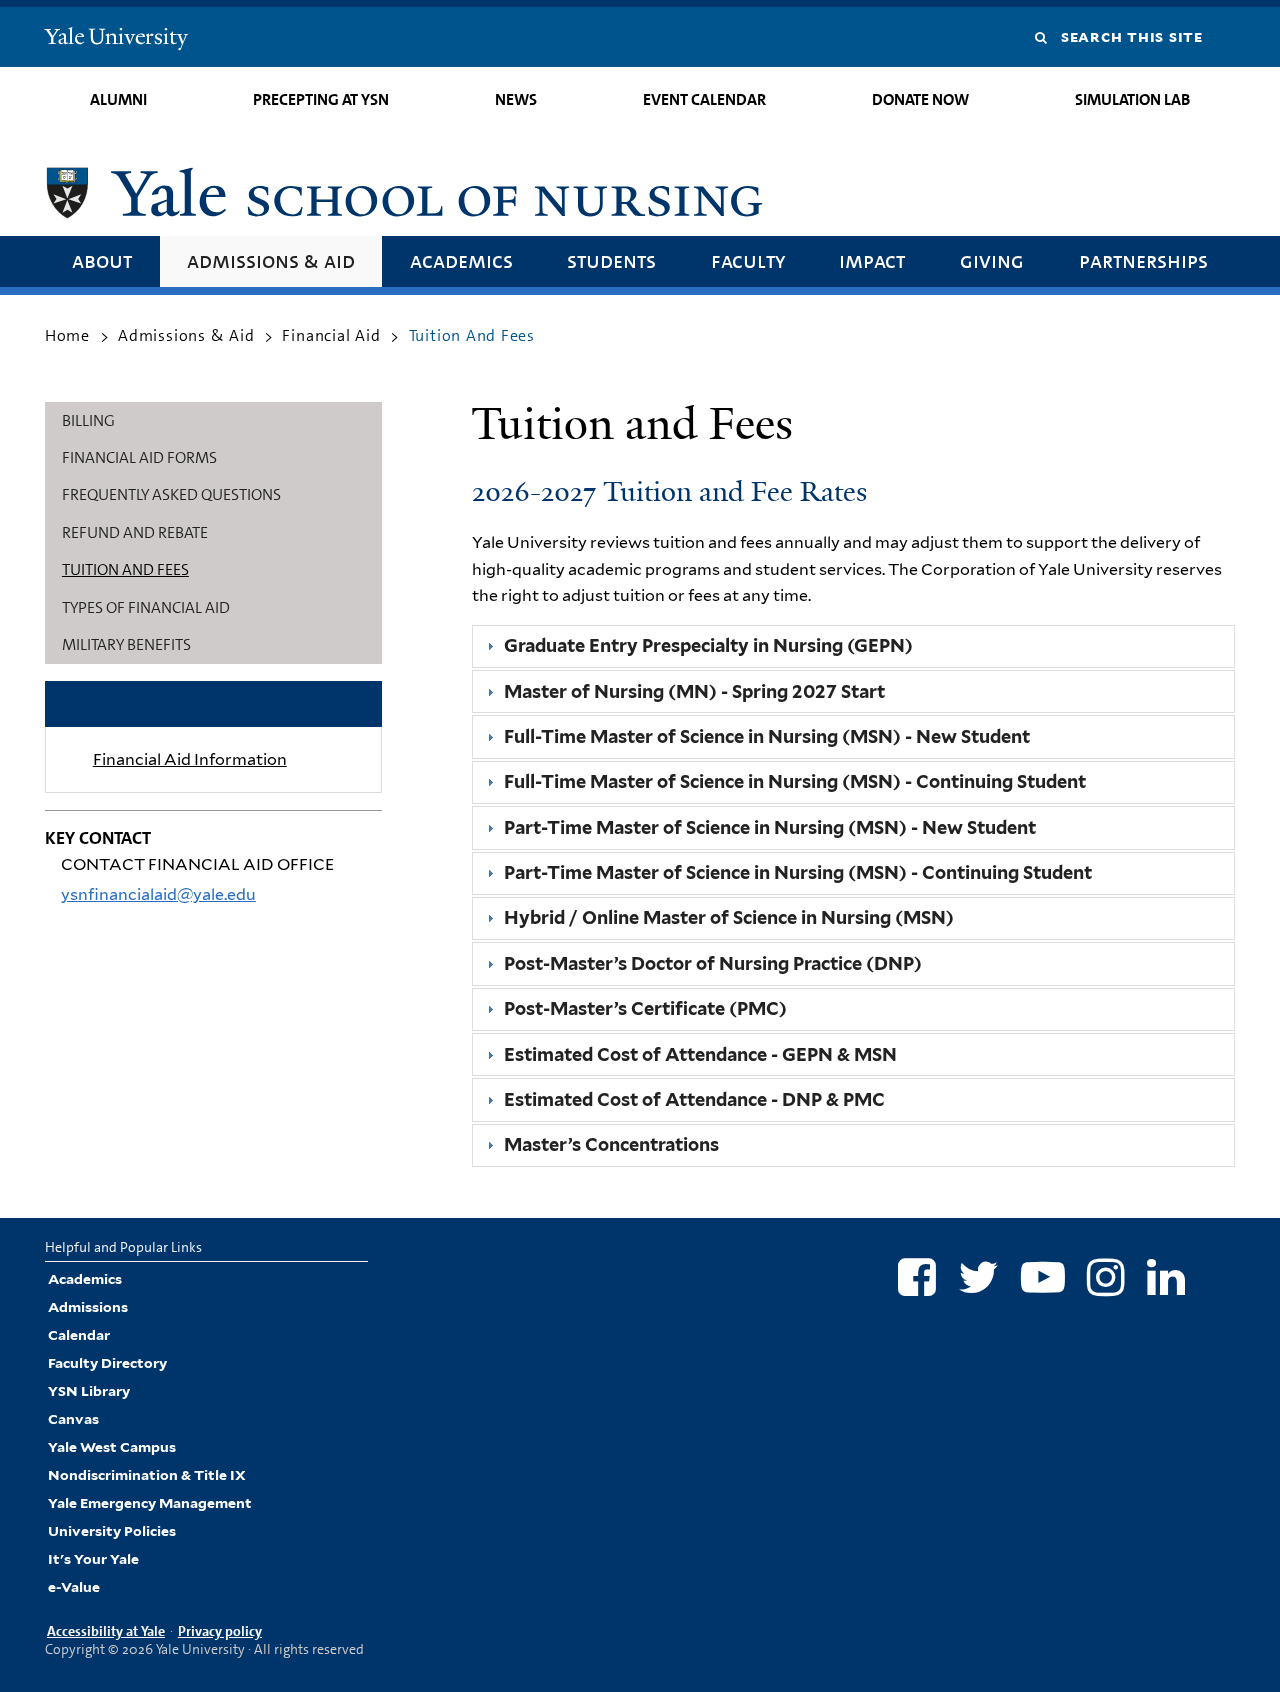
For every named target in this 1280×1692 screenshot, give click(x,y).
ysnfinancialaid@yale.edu (158, 894)
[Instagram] (1106, 1277)
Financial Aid (331, 335)
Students (611, 260)
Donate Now (920, 99)
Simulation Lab (1132, 99)
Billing (88, 420)
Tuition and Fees (125, 569)
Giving (992, 260)
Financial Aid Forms (139, 457)
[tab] (854, 646)
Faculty (748, 260)
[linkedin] (1166, 1277)
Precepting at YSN (321, 99)
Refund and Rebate (135, 532)
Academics (461, 260)
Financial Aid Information (190, 759)
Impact (872, 260)
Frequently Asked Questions (171, 494)
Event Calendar (704, 99)
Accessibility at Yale (106, 1631)
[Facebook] (917, 1277)
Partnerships (1143, 260)
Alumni (118, 99)
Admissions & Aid (271, 260)
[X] (978, 1277)
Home (67, 335)
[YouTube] (1043, 1277)
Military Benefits (126, 644)
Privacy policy (220, 1631)
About (102, 260)
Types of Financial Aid (146, 607)
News (516, 99)
